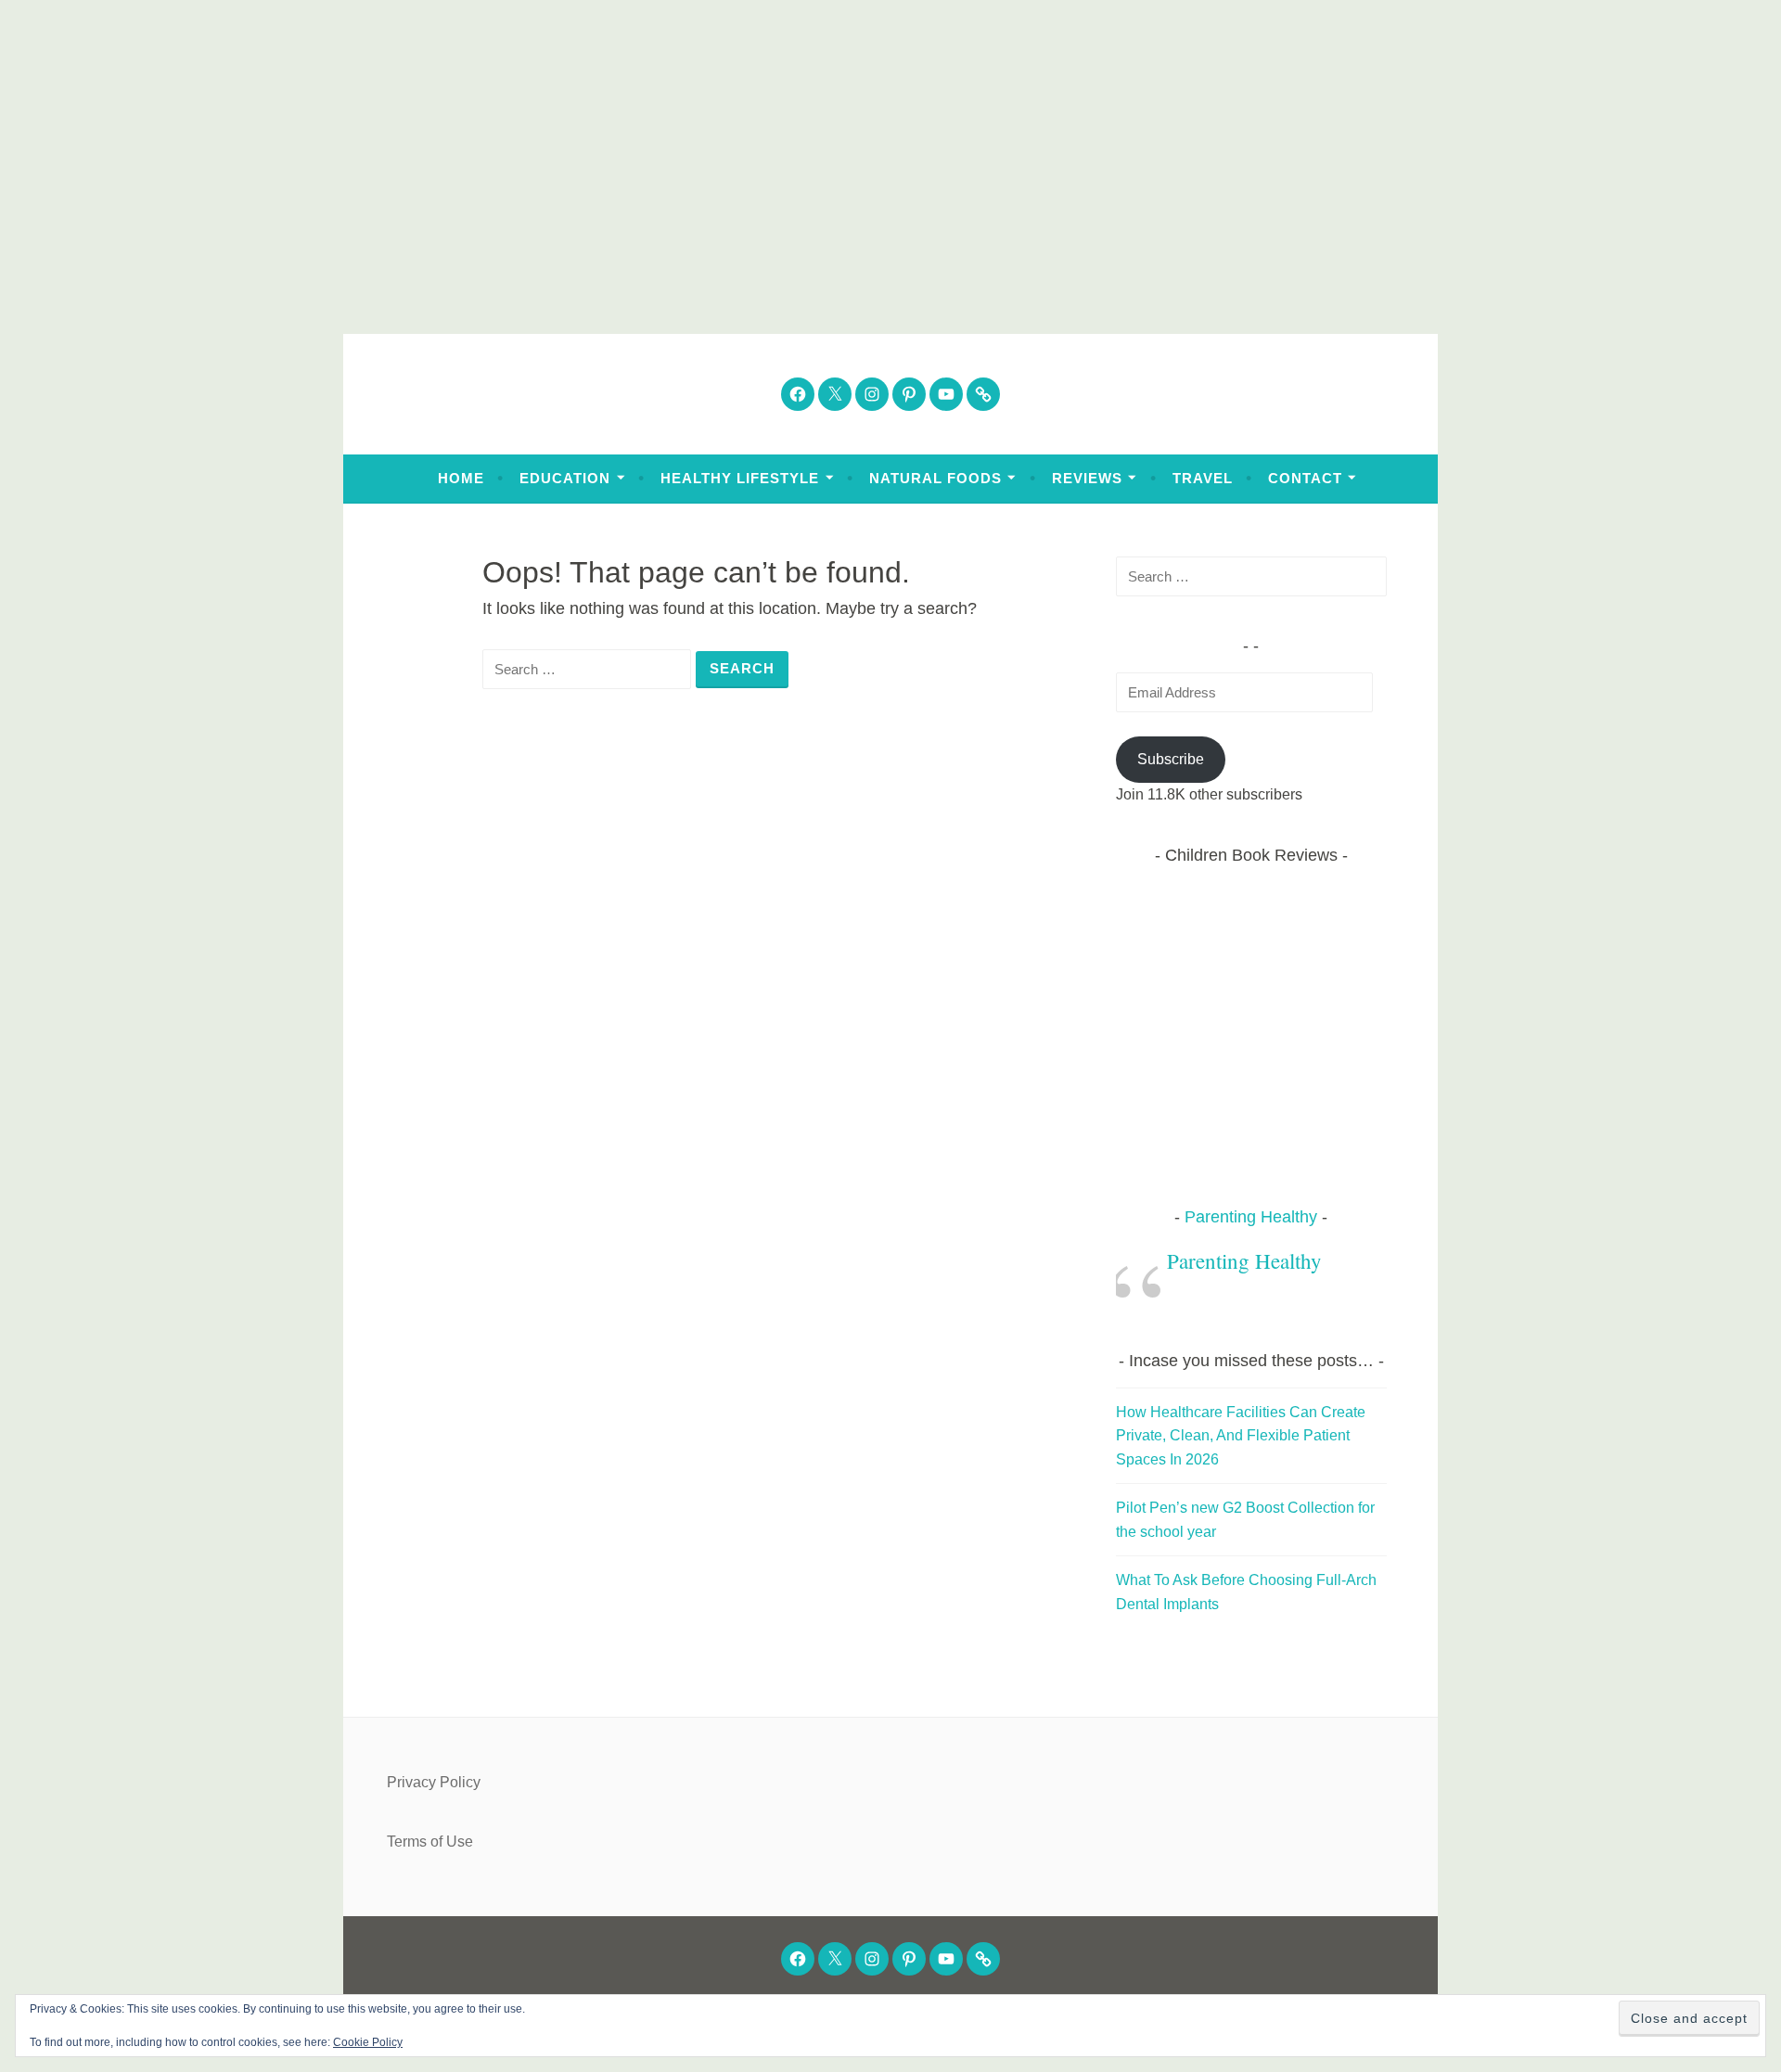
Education (565, 478)
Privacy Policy (434, 1782)
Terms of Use (430, 1842)
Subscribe (1171, 759)
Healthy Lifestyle (740, 478)
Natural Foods (935, 478)
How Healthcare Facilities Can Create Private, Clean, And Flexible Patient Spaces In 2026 (1241, 1436)
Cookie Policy (368, 2042)
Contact (1305, 478)
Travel (1203, 478)
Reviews (1087, 478)
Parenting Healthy (1251, 1217)
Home (461, 478)
